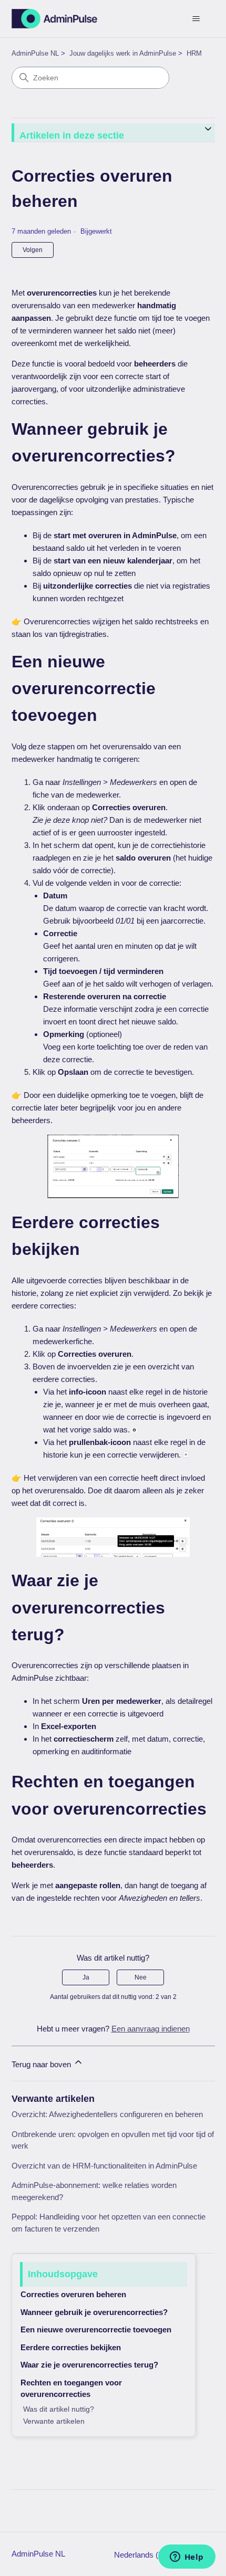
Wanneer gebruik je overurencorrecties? (94, 2312)
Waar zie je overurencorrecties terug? (89, 2365)
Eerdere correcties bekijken (71, 2347)
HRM (194, 53)
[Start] (55, 19)
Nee (141, 1977)
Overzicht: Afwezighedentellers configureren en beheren (107, 2114)
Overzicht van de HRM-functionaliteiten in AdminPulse (104, 2166)
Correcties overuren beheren (73, 2294)
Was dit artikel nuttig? (59, 2409)
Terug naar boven (42, 2064)
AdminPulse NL (35, 53)
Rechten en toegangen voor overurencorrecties (71, 2389)
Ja (86, 1977)
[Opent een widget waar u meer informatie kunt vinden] (187, 2558)
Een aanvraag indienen (151, 2029)
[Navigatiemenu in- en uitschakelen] (196, 19)
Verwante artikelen (54, 2421)
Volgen (33, 250)
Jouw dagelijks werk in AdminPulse (123, 53)
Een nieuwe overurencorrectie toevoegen (96, 2329)
